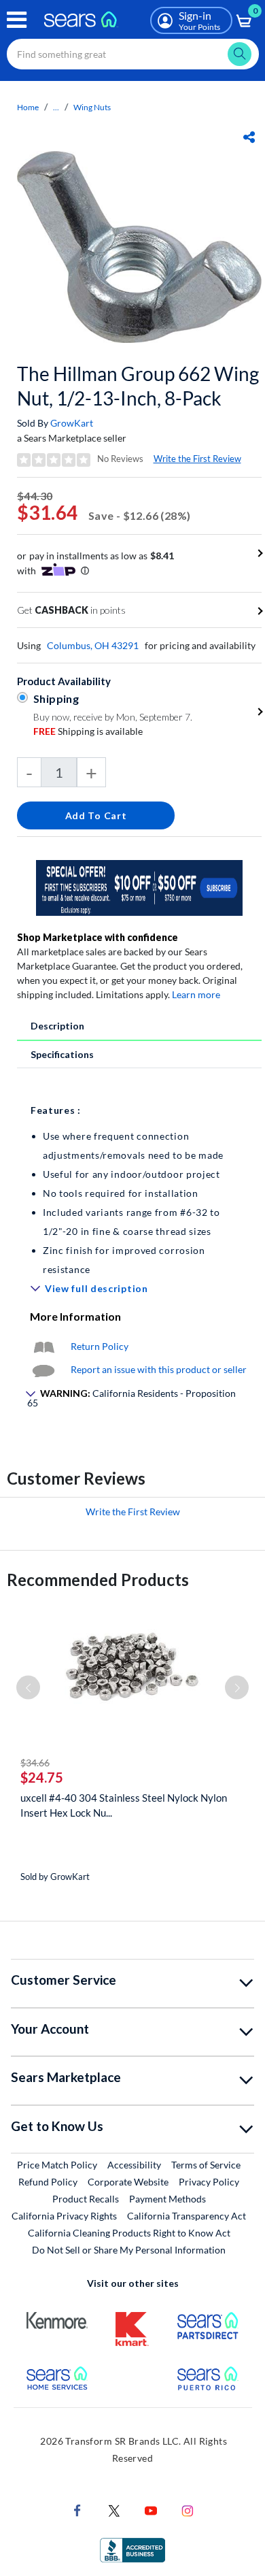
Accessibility (134, 2165)
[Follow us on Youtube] (151, 2510)
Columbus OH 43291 (93, 645)
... (56, 107)
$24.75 (42, 1777)
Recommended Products (98, 1580)
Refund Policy (48, 2182)
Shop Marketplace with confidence (98, 937)
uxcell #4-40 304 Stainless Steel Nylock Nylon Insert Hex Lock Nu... (124, 1805)
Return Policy (100, 1346)
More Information (75, 1316)
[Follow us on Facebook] (77, 2510)
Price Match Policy (57, 2165)
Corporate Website (129, 2181)
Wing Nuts (92, 107)
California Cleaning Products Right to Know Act (129, 2233)
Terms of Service (206, 2165)
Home (28, 107)
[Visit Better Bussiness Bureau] (132, 2549)
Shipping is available (88, 731)
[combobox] (133, 54)
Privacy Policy (209, 2182)
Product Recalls (86, 2199)
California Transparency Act (187, 2216)
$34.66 (35, 1763)
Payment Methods (167, 2199)
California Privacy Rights (64, 2216)
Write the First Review (197, 459)
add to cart (96, 815)
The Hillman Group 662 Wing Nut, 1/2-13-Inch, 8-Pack (138, 386)
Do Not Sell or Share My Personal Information (129, 2250)
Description (57, 1026)
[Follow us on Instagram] (188, 2510)
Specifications (62, 1054)
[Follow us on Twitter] (114, 2510)
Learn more (196, 994)
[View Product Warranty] (43, 1346)
